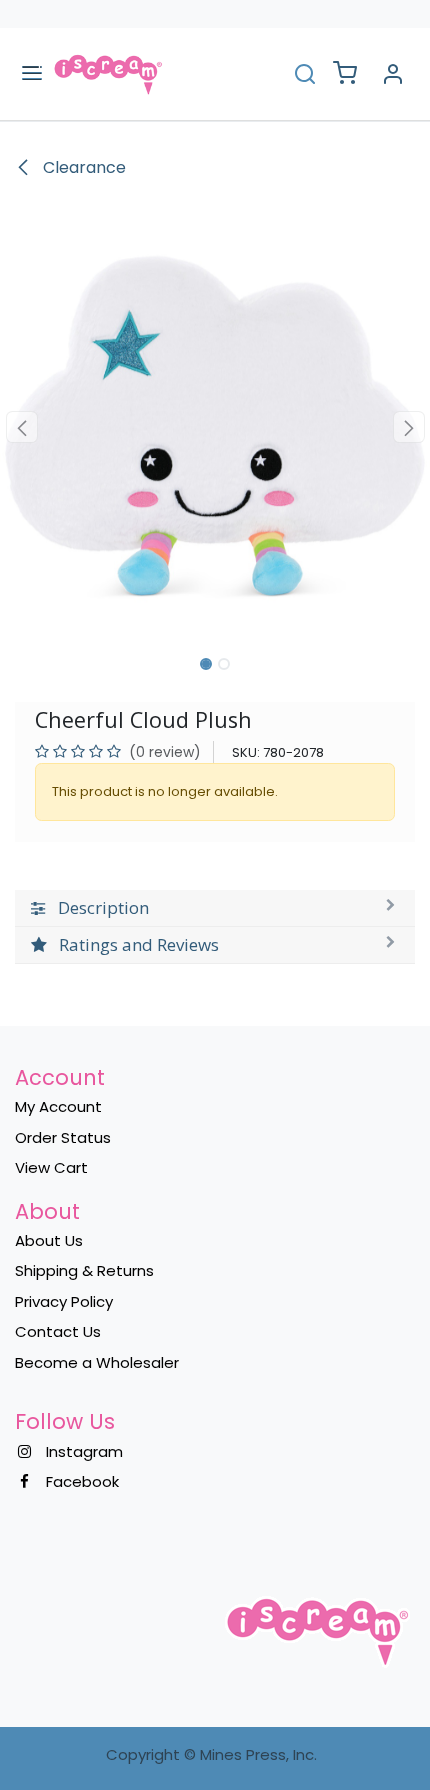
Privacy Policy (64, 1301)
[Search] (305, 73)
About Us (49, 1240)
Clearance (82, 167)
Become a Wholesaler (97, 1362)
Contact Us (58, 1331)
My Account (58, 1106)
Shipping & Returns (84, 1270)
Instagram (84, 1451)
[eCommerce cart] (345, 74)
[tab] (215, 908)
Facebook (82, 1481)
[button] (21, 427)
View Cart (51, 1167)
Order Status (63, 1137)
